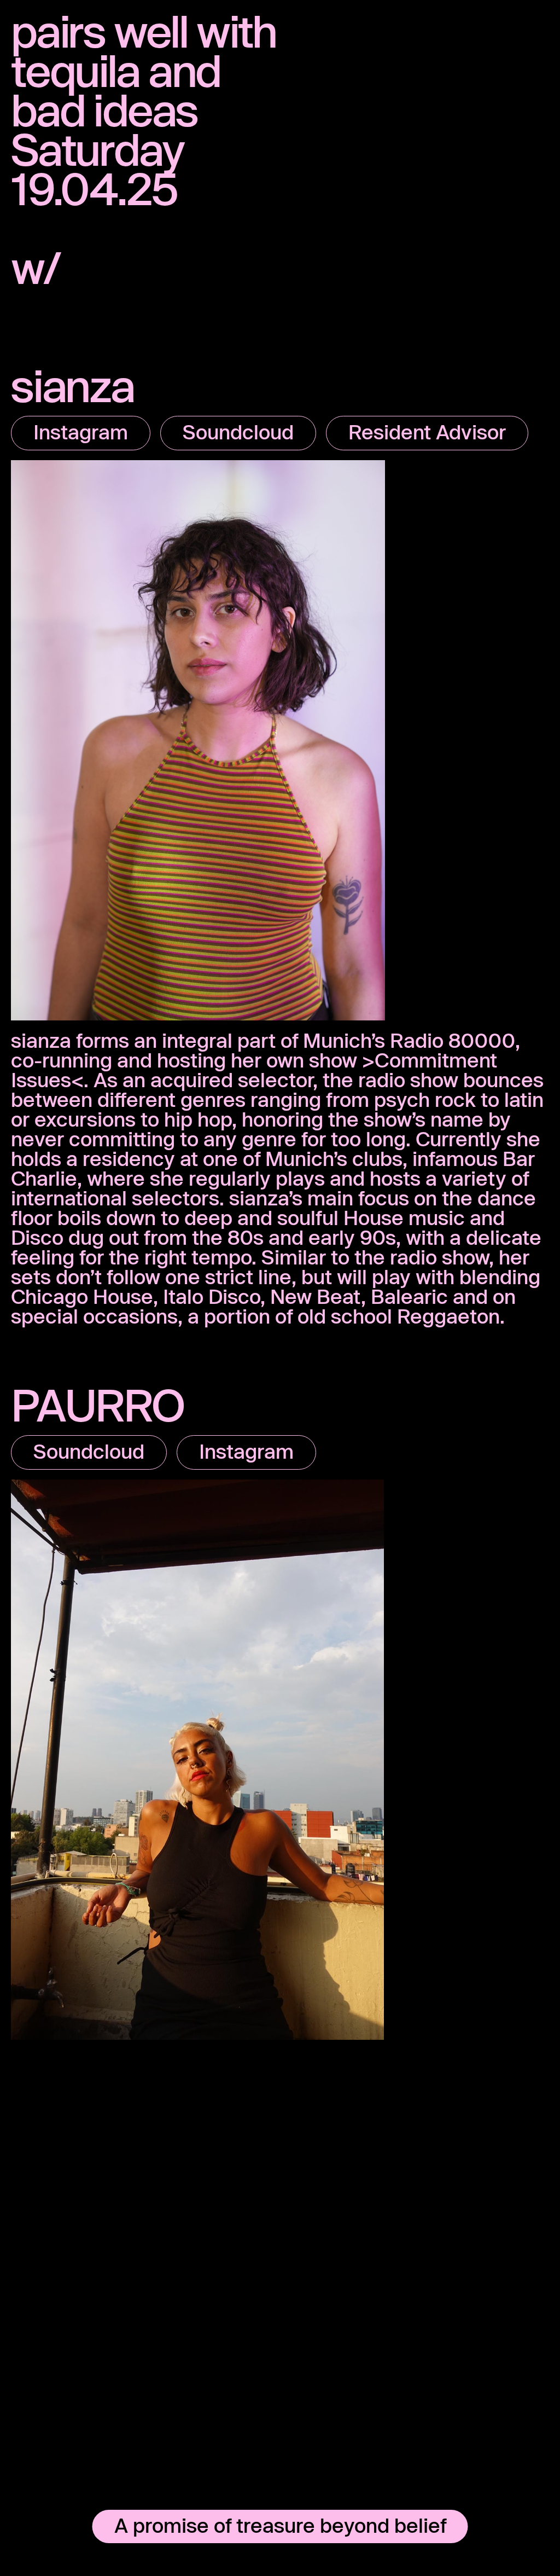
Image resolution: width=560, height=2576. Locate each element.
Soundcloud (238, 432)
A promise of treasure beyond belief (280, 2525)
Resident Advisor (427, 432)
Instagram (81, 432)
